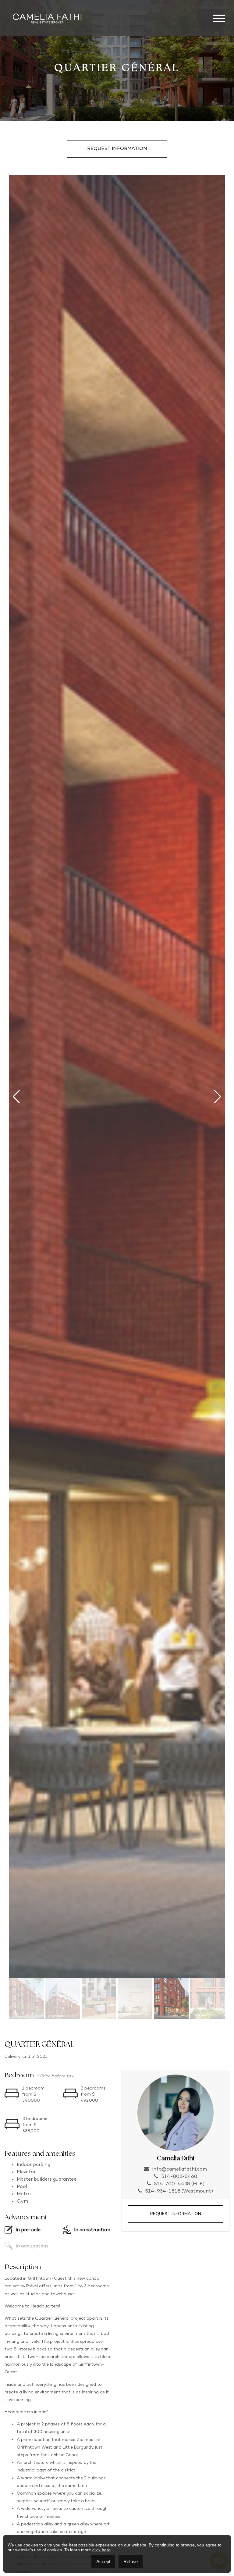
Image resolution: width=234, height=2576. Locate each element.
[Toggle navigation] (219, 18)
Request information (117, 149)
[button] (16, 1097)
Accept (103, 2562)
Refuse (131, 2562)
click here (101, 2550)
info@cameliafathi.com (179, 2170)
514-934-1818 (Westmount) (179, 2191)
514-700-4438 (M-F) (179, 2184)
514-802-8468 (179, 2177)
